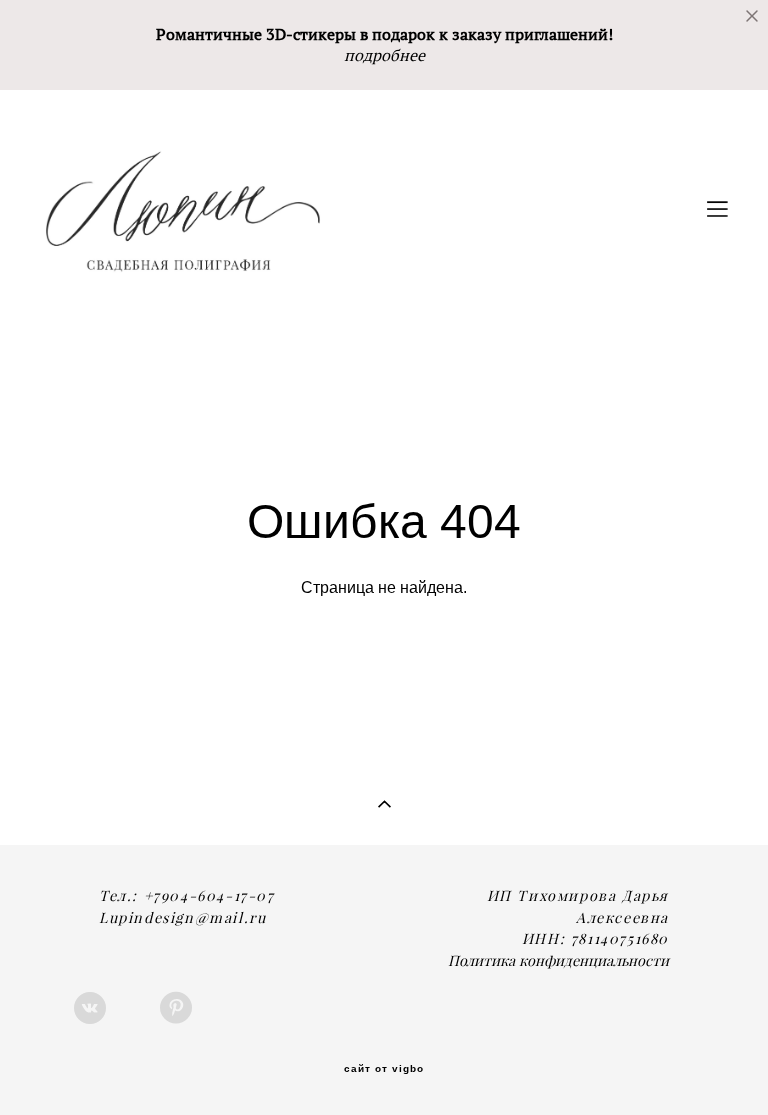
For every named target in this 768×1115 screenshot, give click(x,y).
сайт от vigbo (384, 1069)
